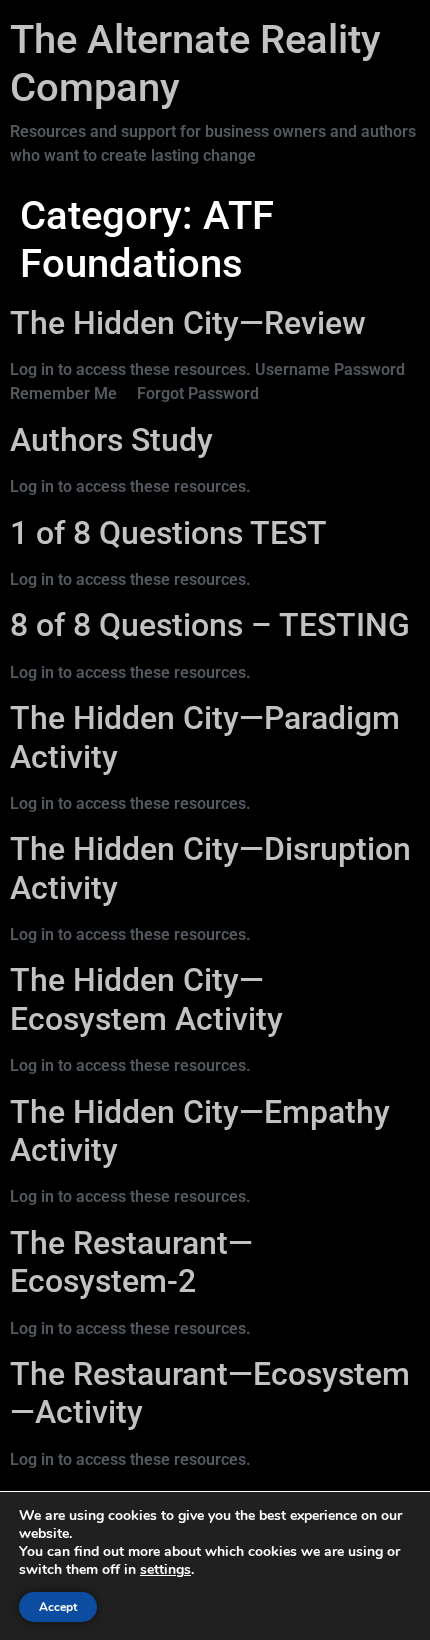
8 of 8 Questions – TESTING (210, 625)
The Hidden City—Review (188, 323)
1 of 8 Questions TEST (168, 533)
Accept (58, 1607)
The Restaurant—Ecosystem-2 (131, 1262)
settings (165, 1570)
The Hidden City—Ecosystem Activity (146, 999)
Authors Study (111, 440)
